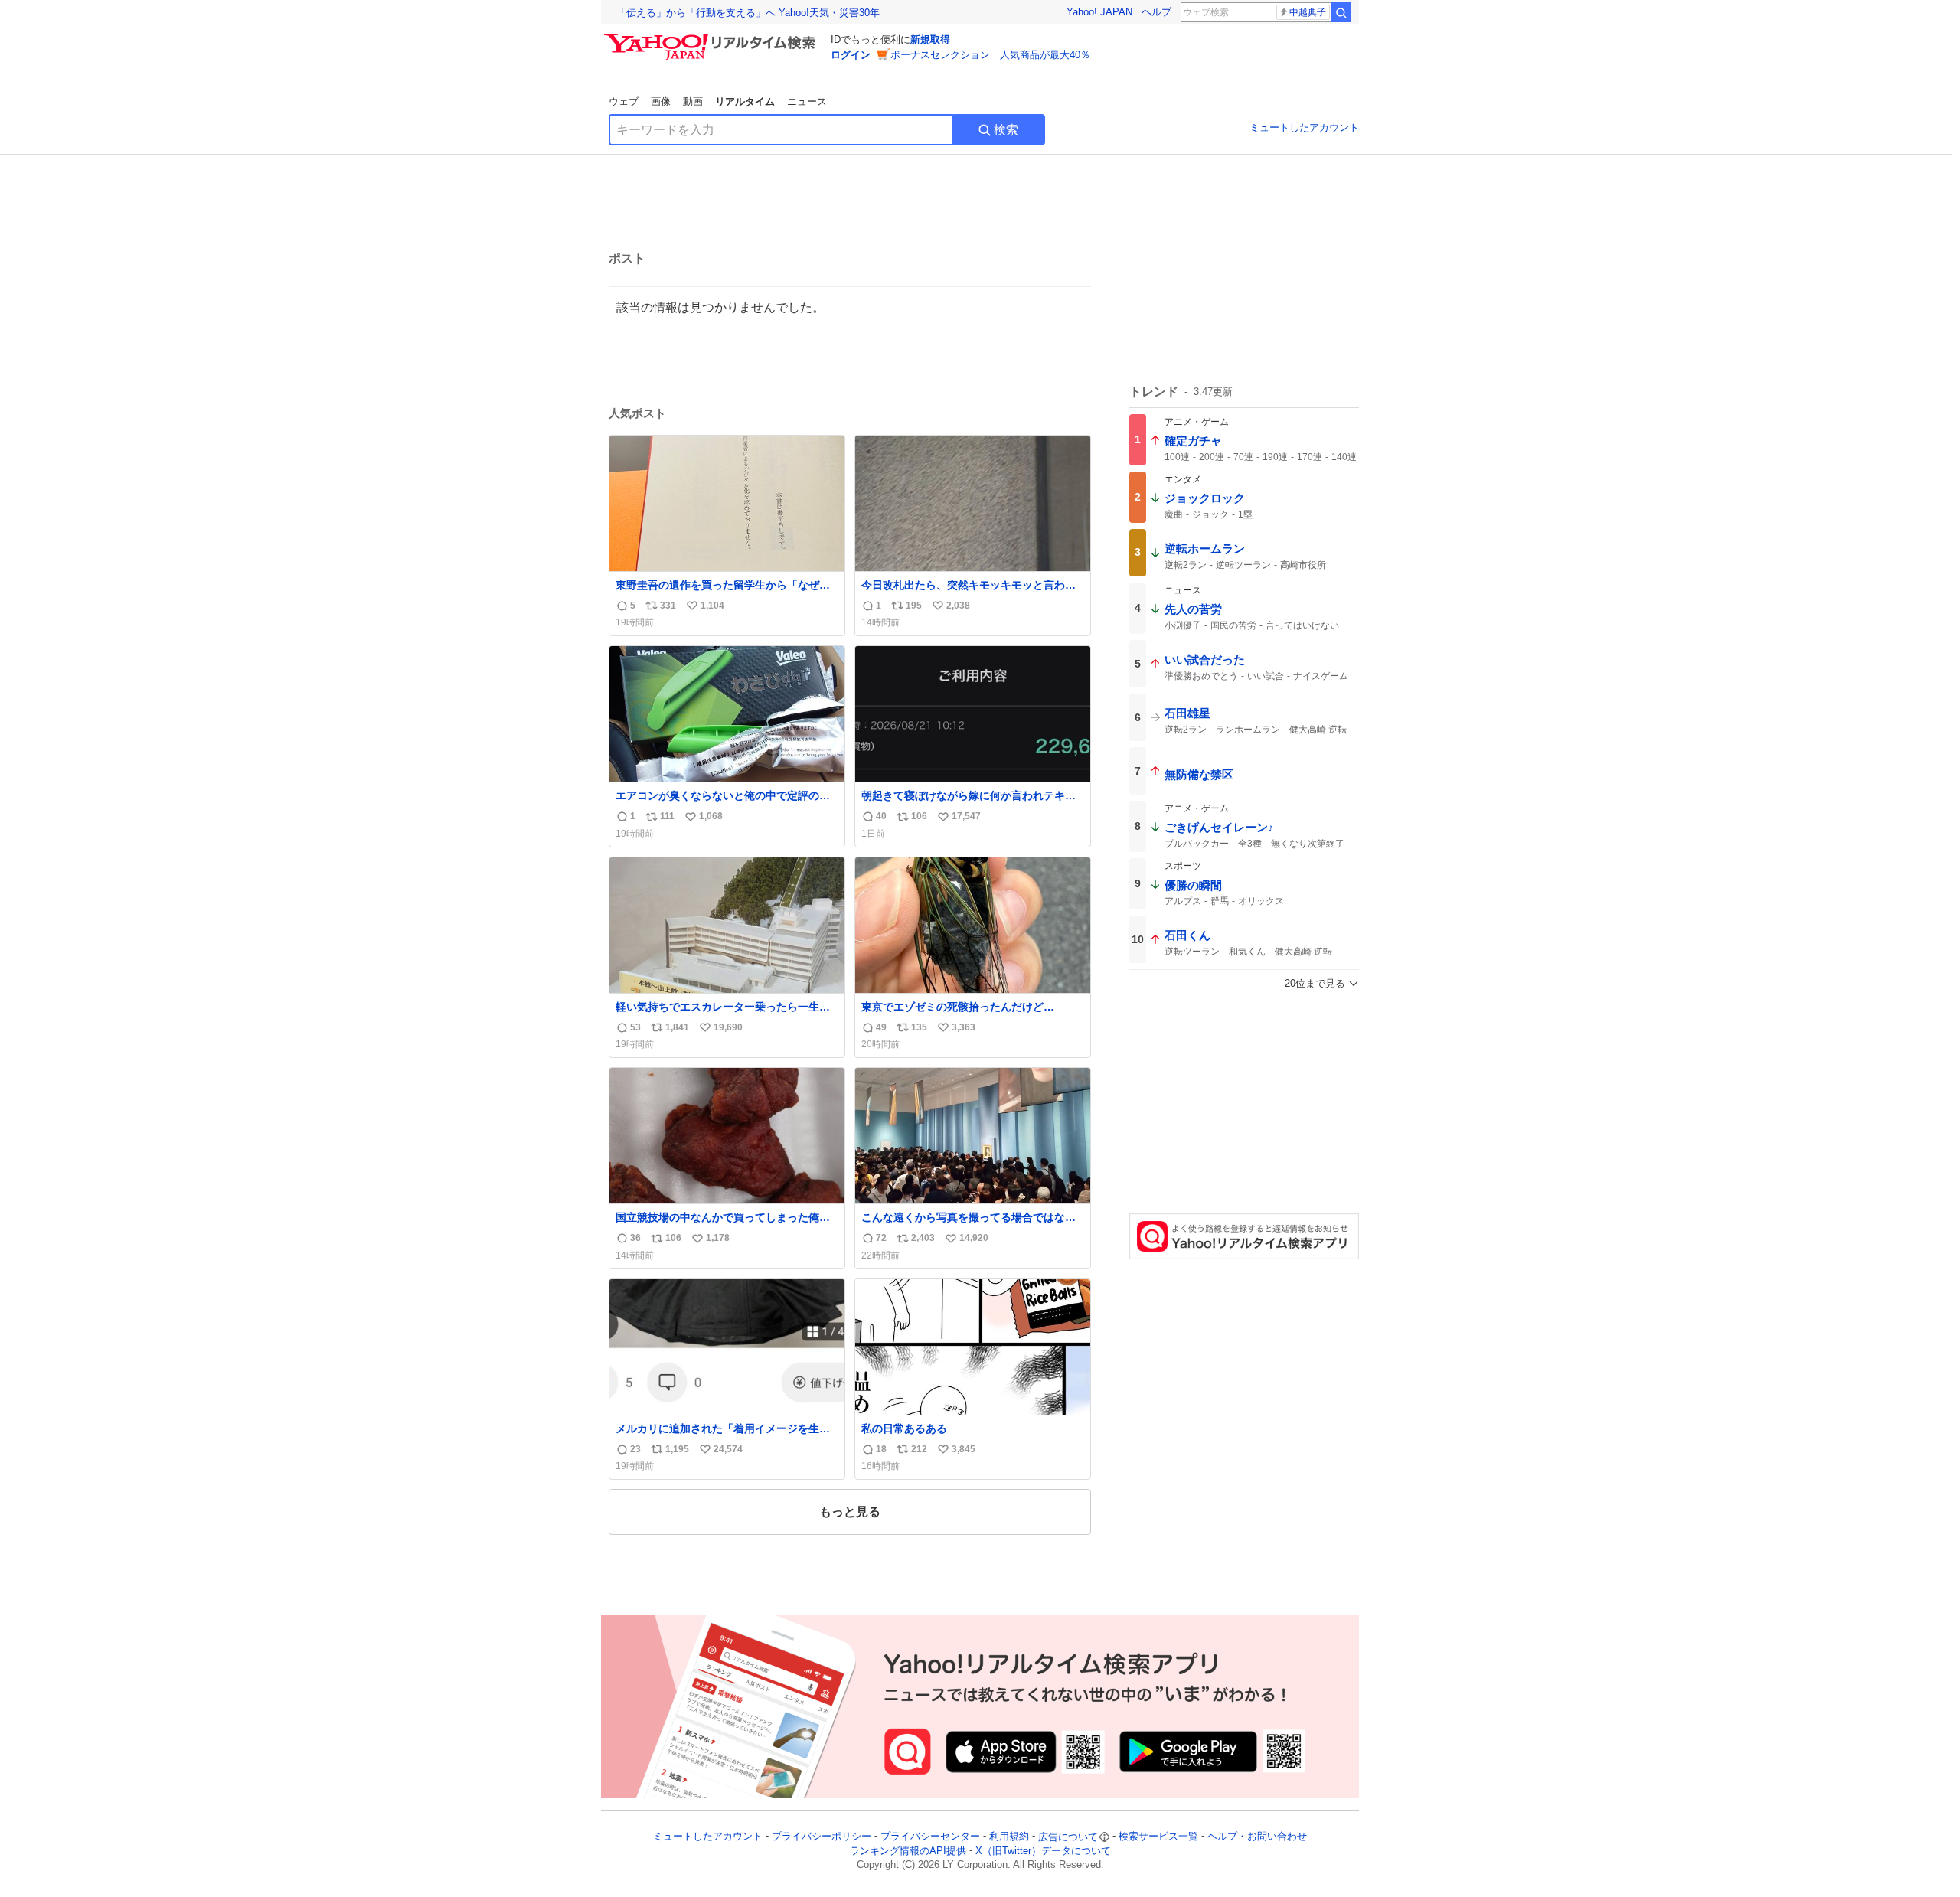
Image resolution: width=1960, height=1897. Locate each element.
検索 (1006, 130)
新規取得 (930, 39)
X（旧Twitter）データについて (1043, 1851)
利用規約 (1009, 1837)
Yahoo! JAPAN (1099, 12)
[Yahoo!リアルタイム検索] (712, 38)
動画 (693, 101)
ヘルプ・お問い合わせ (1257, 1837)
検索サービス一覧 (1158, 1837)
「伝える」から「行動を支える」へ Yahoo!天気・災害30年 (748, 13)
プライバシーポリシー (822, 1837)
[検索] (1341, 12)
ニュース (807, 101)
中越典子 (1308, 12)
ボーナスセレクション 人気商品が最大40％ (990, 55)
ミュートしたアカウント (1304, 127)
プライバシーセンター (930, 1837)
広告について (1068, 1837)
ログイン (851, 55)
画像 (661, 101)
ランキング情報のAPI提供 (908, 1851)
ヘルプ (1156, 12)
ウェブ (624, 101)
